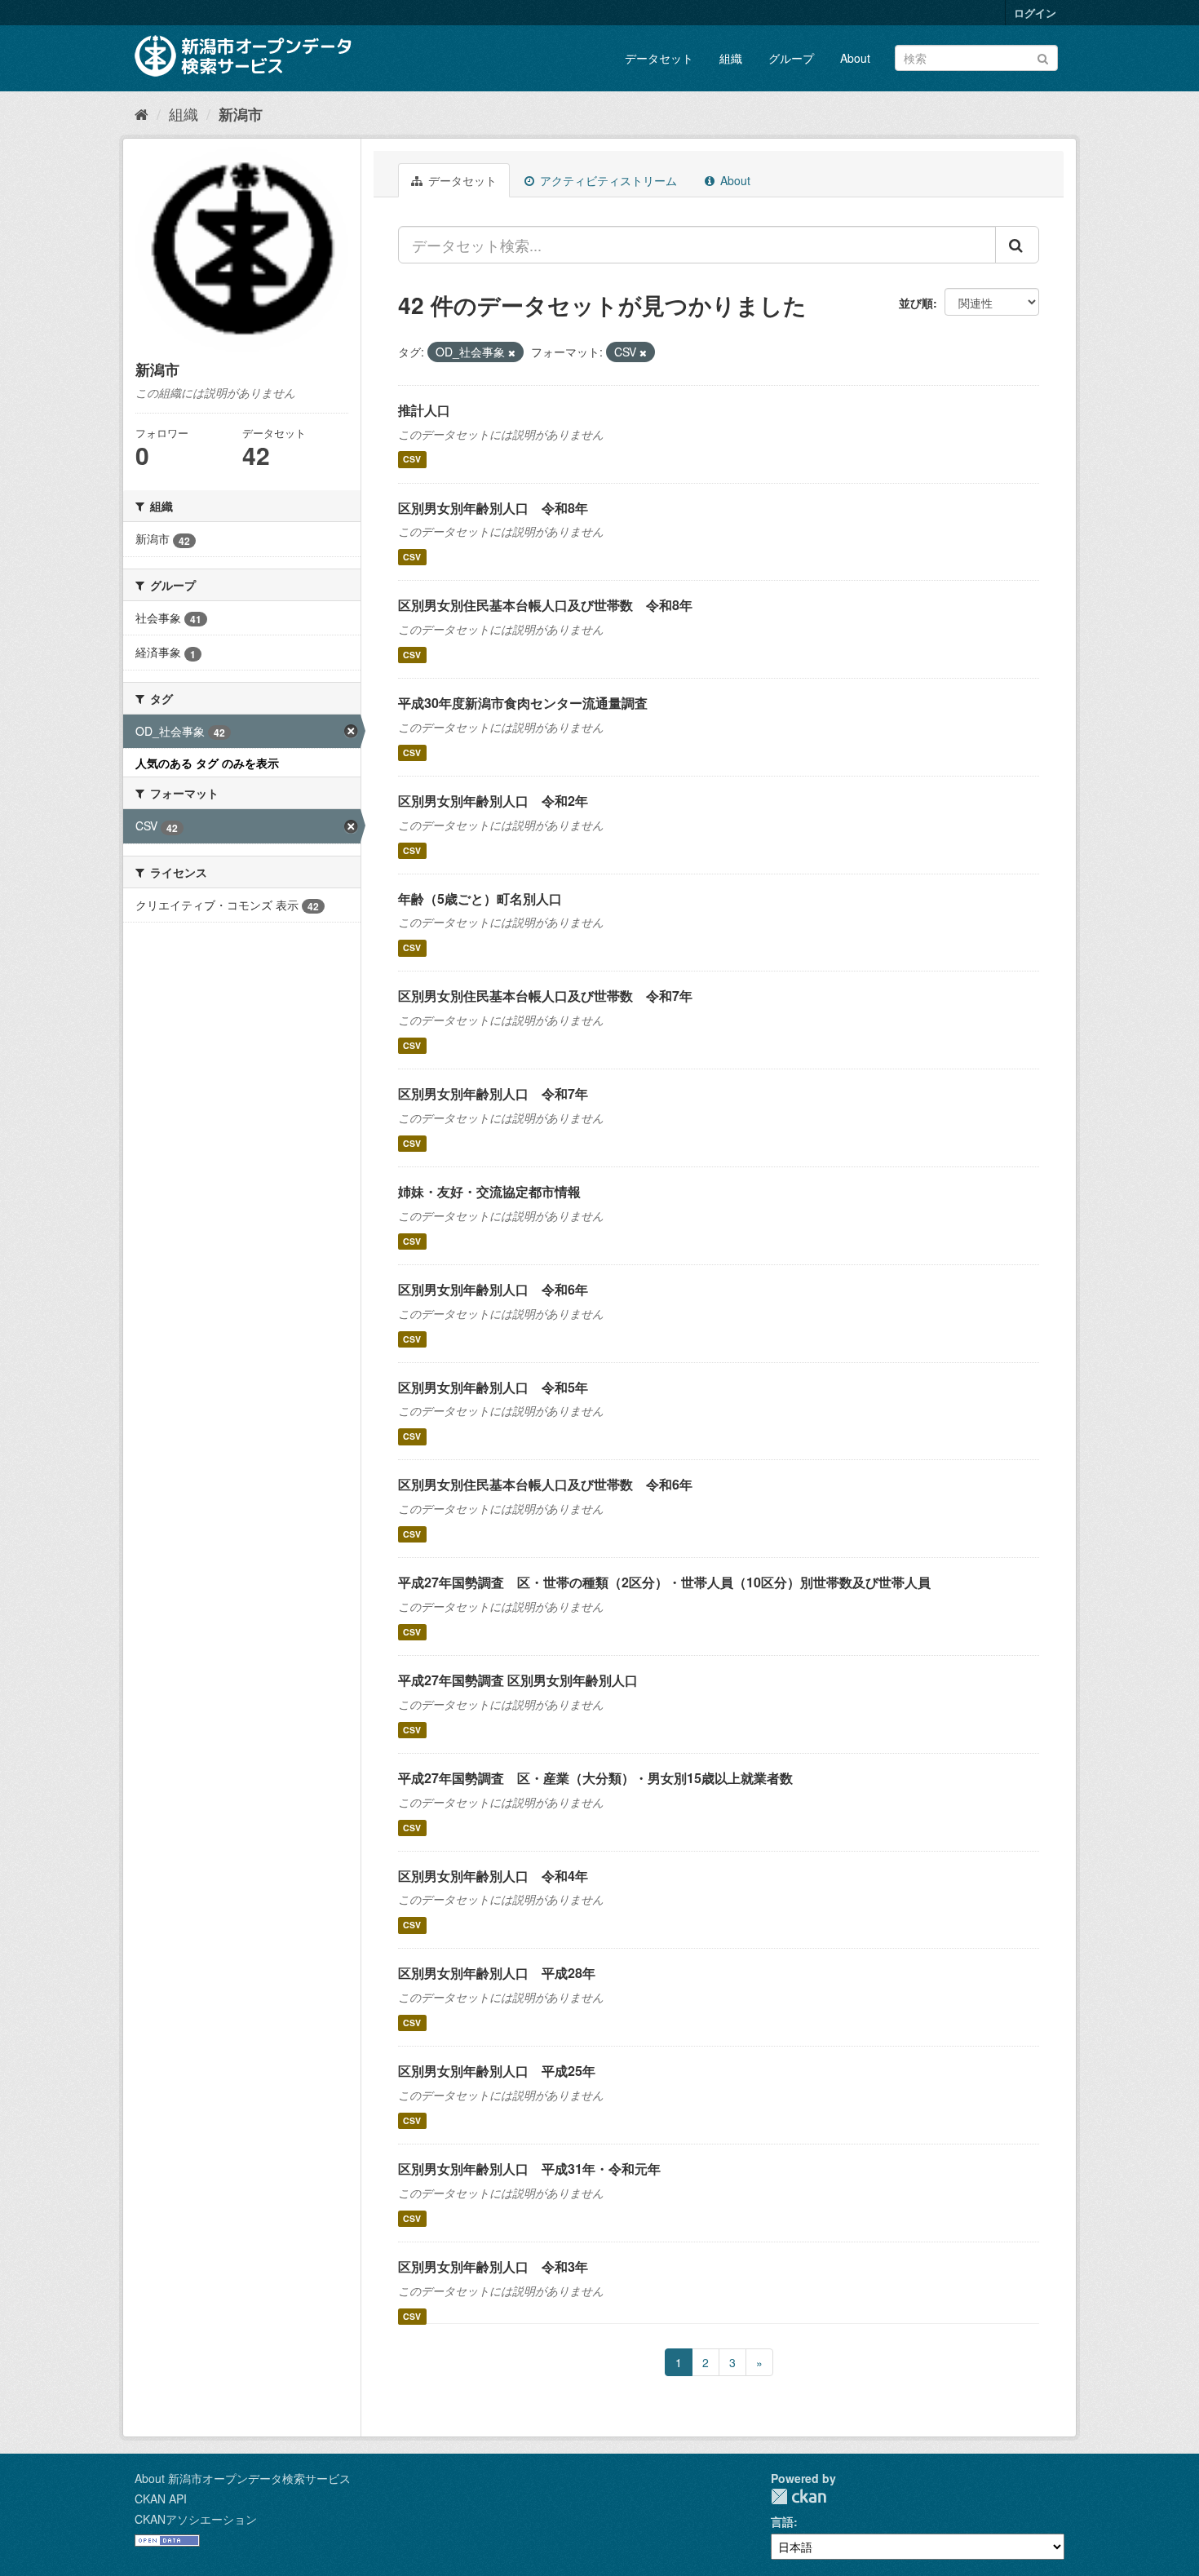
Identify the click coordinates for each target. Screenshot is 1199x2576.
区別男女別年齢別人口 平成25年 (497, 2071)
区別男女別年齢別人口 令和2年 (493, 801)
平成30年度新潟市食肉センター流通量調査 (523, 703)
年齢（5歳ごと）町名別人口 (480, 899)
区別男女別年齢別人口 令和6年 (493, 1289)
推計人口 (424, 410)
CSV (412, 460)
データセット (659, 58)
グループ (791, 58)
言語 (782, 2521)
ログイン (1035, 13)
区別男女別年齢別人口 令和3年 (493, 2266)
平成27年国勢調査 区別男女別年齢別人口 (518, 1680)
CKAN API (161, 2499)
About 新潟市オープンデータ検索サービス (243, 2478)
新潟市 (241, 114)
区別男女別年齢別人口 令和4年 (493, 1876)
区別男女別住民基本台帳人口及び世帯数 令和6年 (545, 1484)
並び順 (916, 303)
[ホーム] (142, 113)
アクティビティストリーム (607, 180)
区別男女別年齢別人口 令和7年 (493, 1093)
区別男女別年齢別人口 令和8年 (493, 508)
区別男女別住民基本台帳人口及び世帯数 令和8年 (545, 605)
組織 (731, 58)
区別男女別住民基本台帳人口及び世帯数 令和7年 (545, 996)
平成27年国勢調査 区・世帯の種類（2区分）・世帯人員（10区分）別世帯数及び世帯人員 (664, 1582)
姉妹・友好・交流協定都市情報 (489, 1191)
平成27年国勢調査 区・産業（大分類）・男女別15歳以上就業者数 (595, 1778)
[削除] (512, 352)
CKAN (799, 2496)
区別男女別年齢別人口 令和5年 (493, 1387)
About (855, 58)
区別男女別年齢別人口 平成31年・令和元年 (529, 2169)
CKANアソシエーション (196, 2519)
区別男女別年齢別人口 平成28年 (497, 1973)
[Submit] (1043, 57)
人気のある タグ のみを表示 (207, 763)
